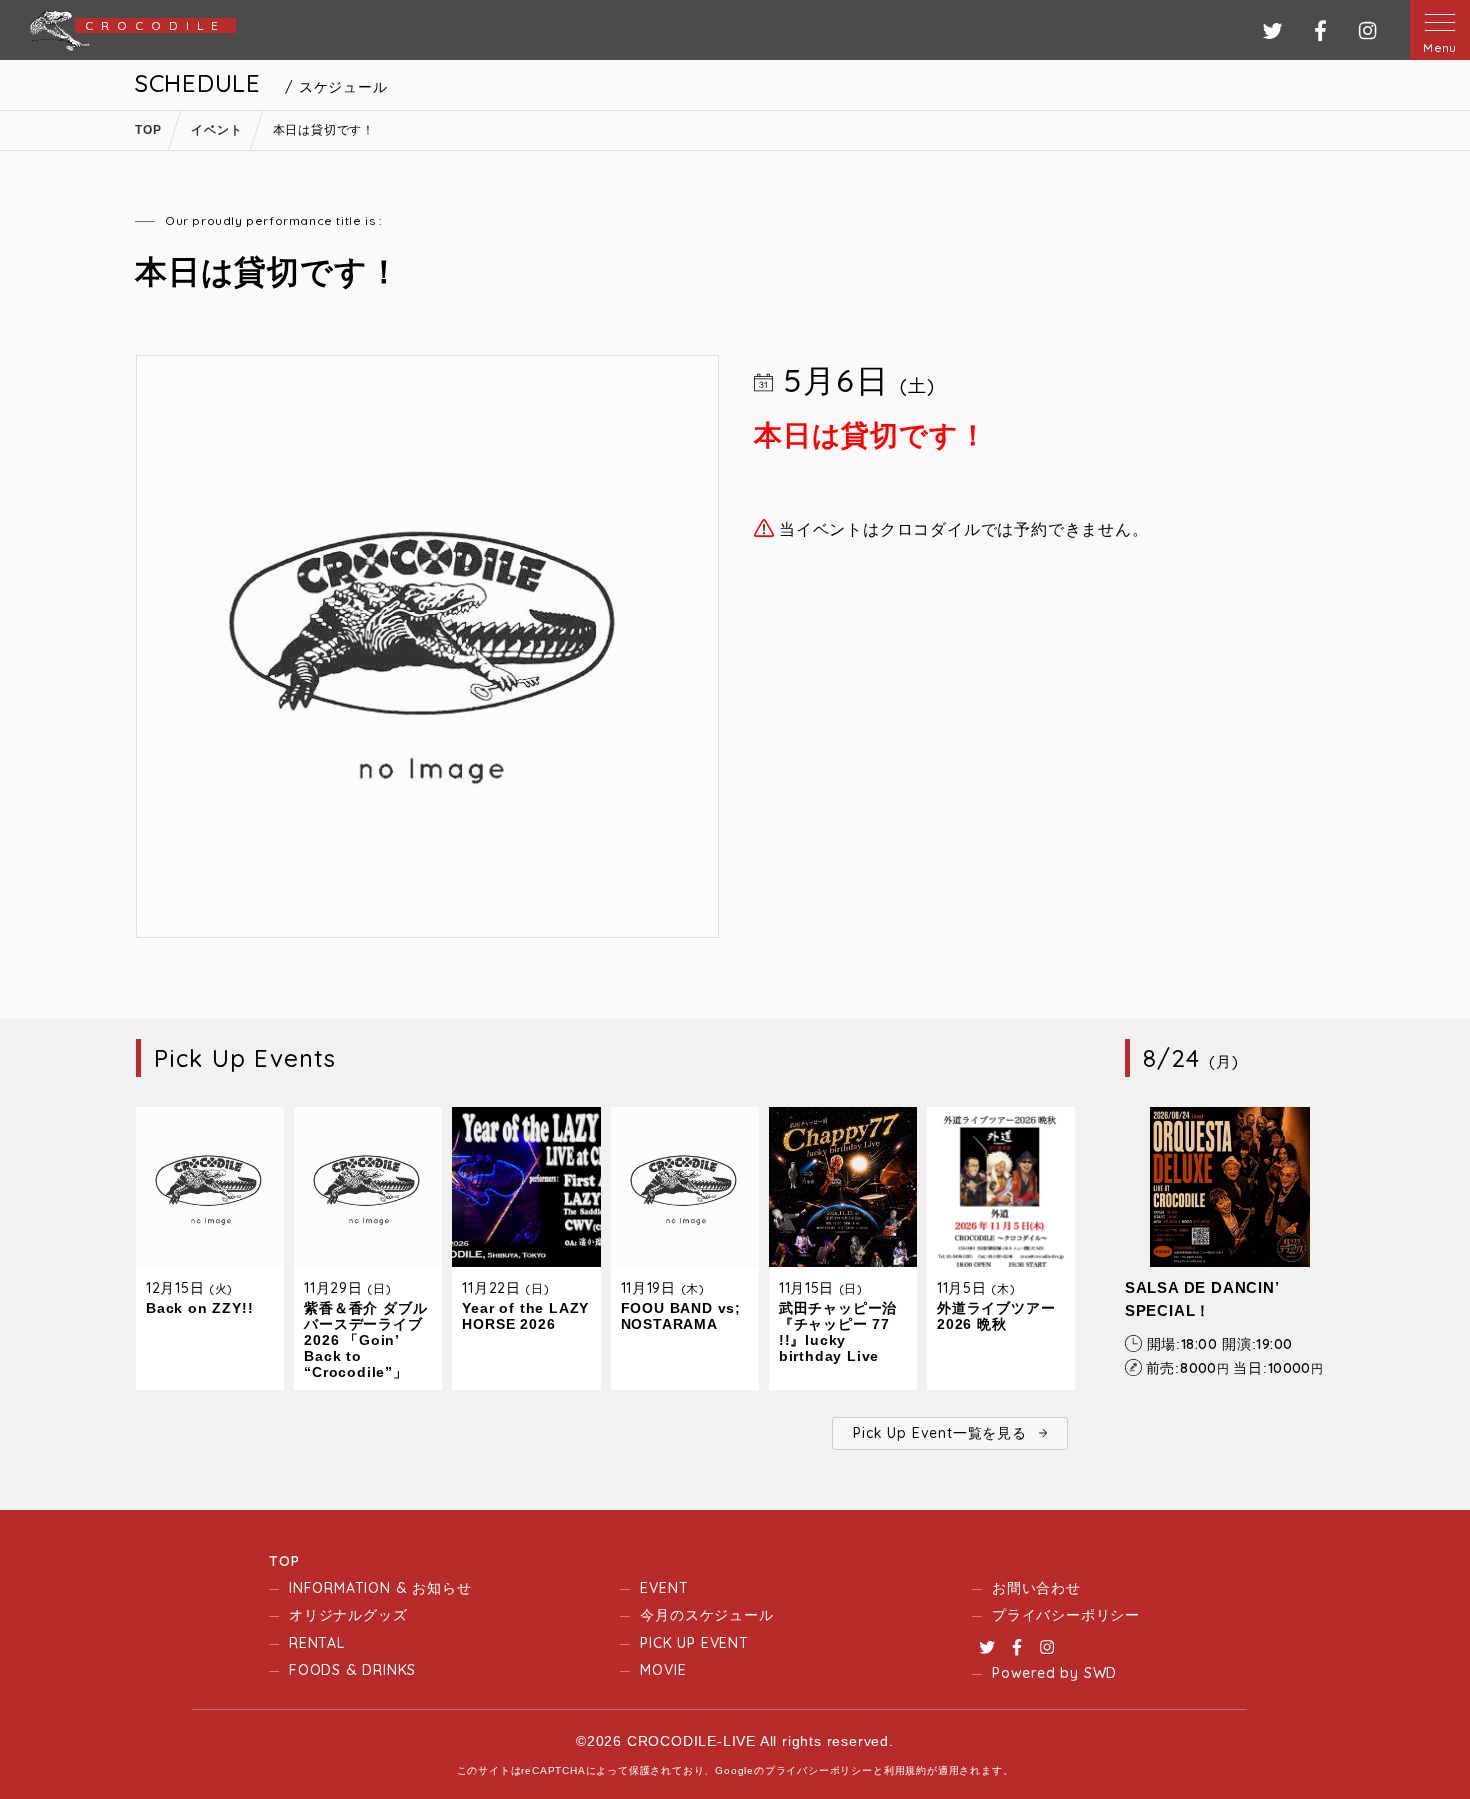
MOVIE (663, 1670)
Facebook (1017, 1647)
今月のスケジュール (706, 1615)
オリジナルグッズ (348, 1615)
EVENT (664, 1588)
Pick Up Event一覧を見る (939, 1433)
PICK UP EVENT (694, 1643)
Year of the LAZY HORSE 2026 (525, 1316)
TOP (284, 1561)
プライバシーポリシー (1066, 1615)
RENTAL (317, 1643)
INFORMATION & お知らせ (380, 1588)
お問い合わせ (1036, 1588)
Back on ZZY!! (199, 1308)
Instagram (1047, 1647)
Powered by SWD (1054, 1673)
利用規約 (905, 1770)
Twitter (987, 1647)
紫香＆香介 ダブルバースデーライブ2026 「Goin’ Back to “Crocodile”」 (365, 1340)
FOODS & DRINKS (352, 1670)
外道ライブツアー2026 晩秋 (996, 1316)
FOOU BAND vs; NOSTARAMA (681, 1316)
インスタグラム (1367, 30)
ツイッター (1272, 30)
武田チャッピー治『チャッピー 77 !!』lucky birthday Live (838, 1332)
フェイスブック (1320, 30)
